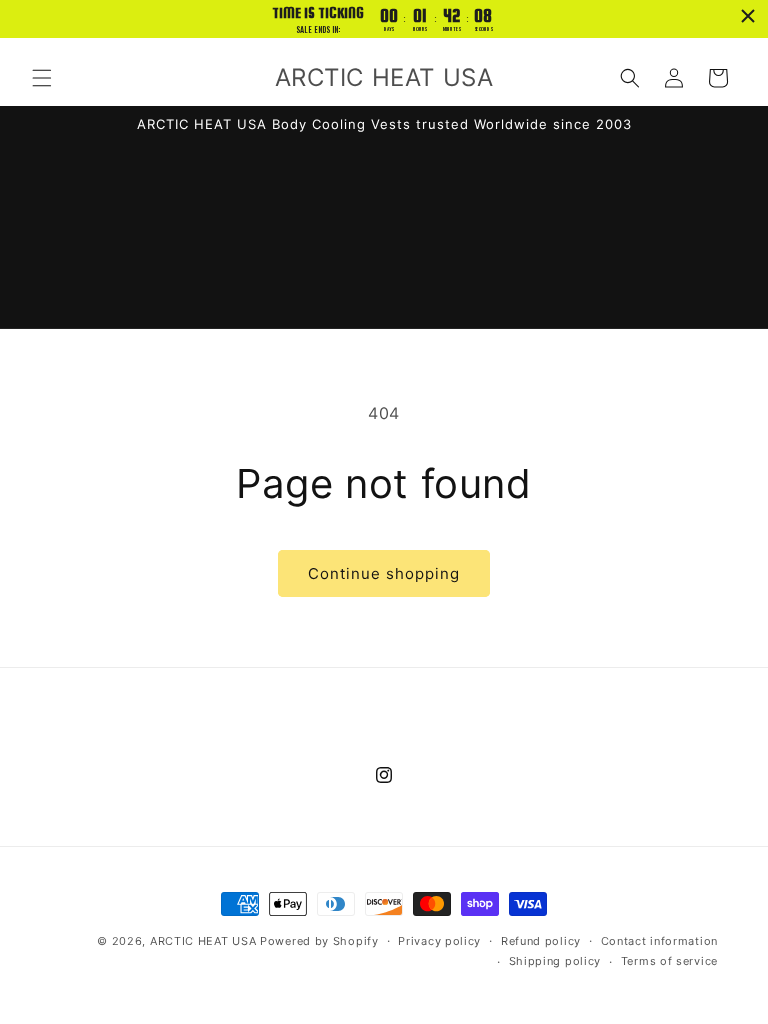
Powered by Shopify (319, 941)
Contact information (659, 941)
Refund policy (541, 941)
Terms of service (669, 961)
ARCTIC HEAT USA (203, 941)
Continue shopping (384, 573)
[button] (42, 78)
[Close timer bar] (748, 16)
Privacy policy (439, 941)
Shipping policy (555, 961)
